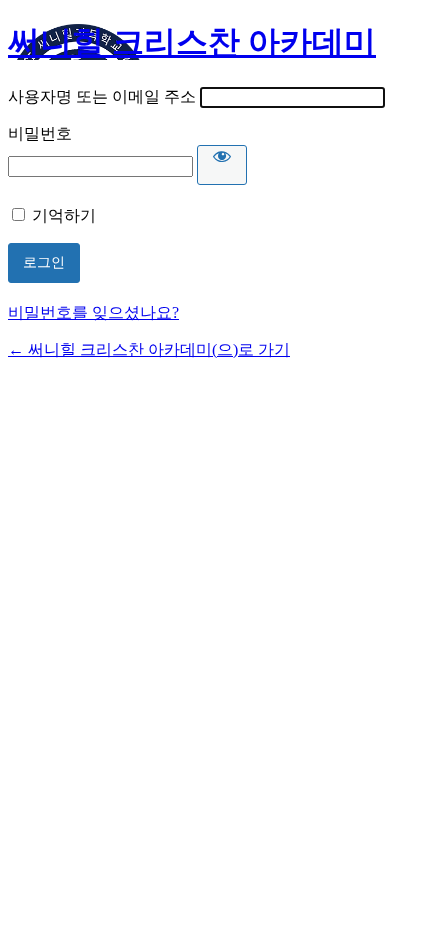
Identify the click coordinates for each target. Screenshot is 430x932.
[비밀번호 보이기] (222, 165)
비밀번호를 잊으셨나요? (93, 312)
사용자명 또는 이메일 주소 (102, 96)
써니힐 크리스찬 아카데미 (192, 42)
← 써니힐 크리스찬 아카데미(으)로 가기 (149, 349)
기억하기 (64, 215)
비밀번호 (40, 133)
